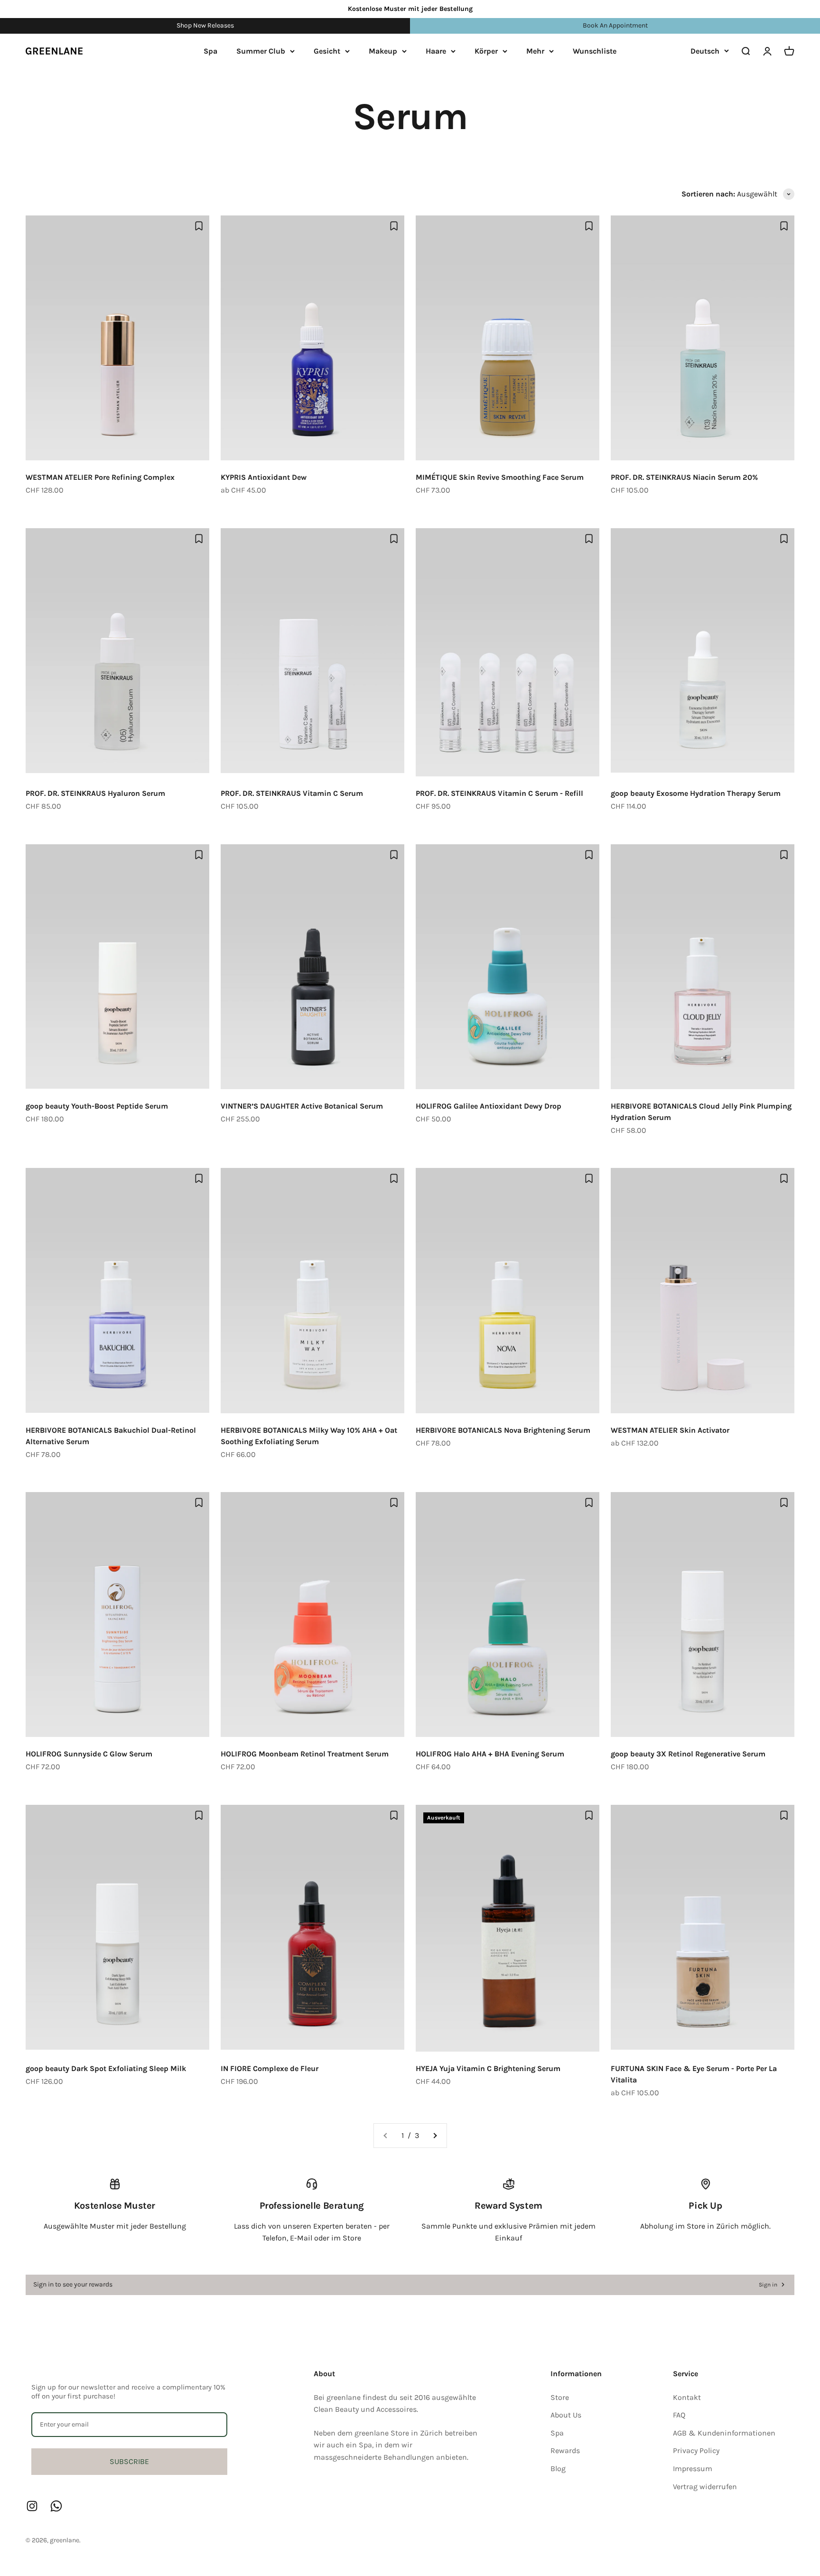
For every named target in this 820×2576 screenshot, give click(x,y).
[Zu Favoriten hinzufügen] (199, 226)
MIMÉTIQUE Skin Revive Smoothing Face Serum (500, 477)
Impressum (693, 2469)
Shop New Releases (205, 25)
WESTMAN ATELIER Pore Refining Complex (100, 477)
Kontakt (687, 2397)
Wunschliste (595, 51)
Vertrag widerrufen (705, 2487)
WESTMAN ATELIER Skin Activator (670, 1430)
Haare (436, 51)
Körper (486, 51)
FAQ (679, 2415)
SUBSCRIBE (129, 2461)
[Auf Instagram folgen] (32, 2506)
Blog (558, 2469)
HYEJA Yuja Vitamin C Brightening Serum (488, 2068)
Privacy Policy (696, 2450)
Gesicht (327, 51)
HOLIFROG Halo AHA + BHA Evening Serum (490, 1754)
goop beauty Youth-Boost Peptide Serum (97, 1106)
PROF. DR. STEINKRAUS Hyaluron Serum (95, 793)
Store (560, 2397)
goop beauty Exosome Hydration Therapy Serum (696, 793)
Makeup (383, 51)
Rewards (565, 2450)
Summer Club (261, 51)
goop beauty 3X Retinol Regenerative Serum (688, 1754)
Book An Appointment (615, 25)
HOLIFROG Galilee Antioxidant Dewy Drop (489, 1106)
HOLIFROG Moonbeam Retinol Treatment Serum (305, 1754)
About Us (566, 2415)
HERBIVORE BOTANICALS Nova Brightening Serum (503, 1430)
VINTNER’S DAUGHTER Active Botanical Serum (302, 1106)
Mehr (535, 51)
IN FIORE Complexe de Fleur (270, 2068)
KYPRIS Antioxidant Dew (264, 477)
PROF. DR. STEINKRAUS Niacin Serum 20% (684, 477)
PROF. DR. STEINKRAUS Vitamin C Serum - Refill (499, 793)
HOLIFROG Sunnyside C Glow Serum (89, 1754)
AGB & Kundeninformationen (724, 2433)
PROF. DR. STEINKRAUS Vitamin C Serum (292, 793)
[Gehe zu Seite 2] (435, 2136)
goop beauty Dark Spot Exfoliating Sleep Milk (106, 2068)
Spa (210, 51)
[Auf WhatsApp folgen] (56, 2506)
